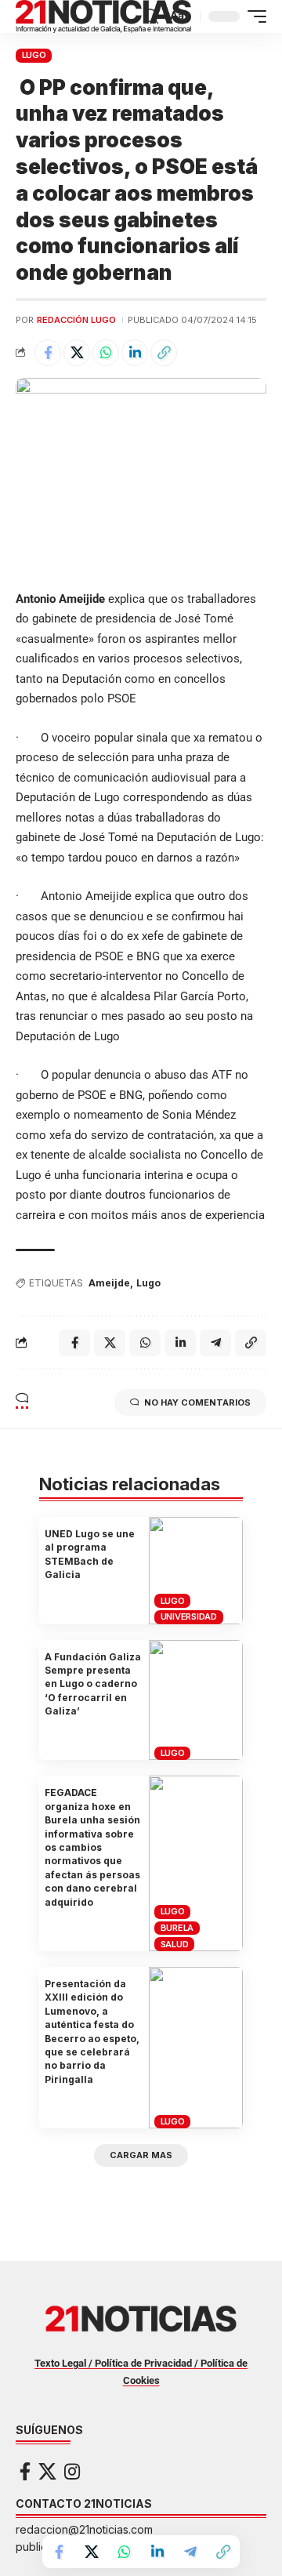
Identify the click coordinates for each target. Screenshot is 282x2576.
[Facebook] (25, 2471)
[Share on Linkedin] (135, 353)
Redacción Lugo (76, 320)
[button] (151, 16)
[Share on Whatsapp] (106, 353)
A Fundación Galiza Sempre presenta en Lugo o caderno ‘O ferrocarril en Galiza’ (93, 1684)
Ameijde (109, 1283)
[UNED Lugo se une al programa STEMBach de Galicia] (196, 1571)
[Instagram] (72, 2471)
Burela (177, 1928)
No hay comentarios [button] (197, 1402)
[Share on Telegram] (190, 2552)
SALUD (175, 1944)
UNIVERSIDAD (189, 1616)
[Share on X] (77, 353)
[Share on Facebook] (48, 353)
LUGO (34, 55)
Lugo (148, 1283)
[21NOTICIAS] (103, 16)
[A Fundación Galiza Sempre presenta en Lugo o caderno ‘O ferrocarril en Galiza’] (196, 1700)
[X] (47, 2471)
